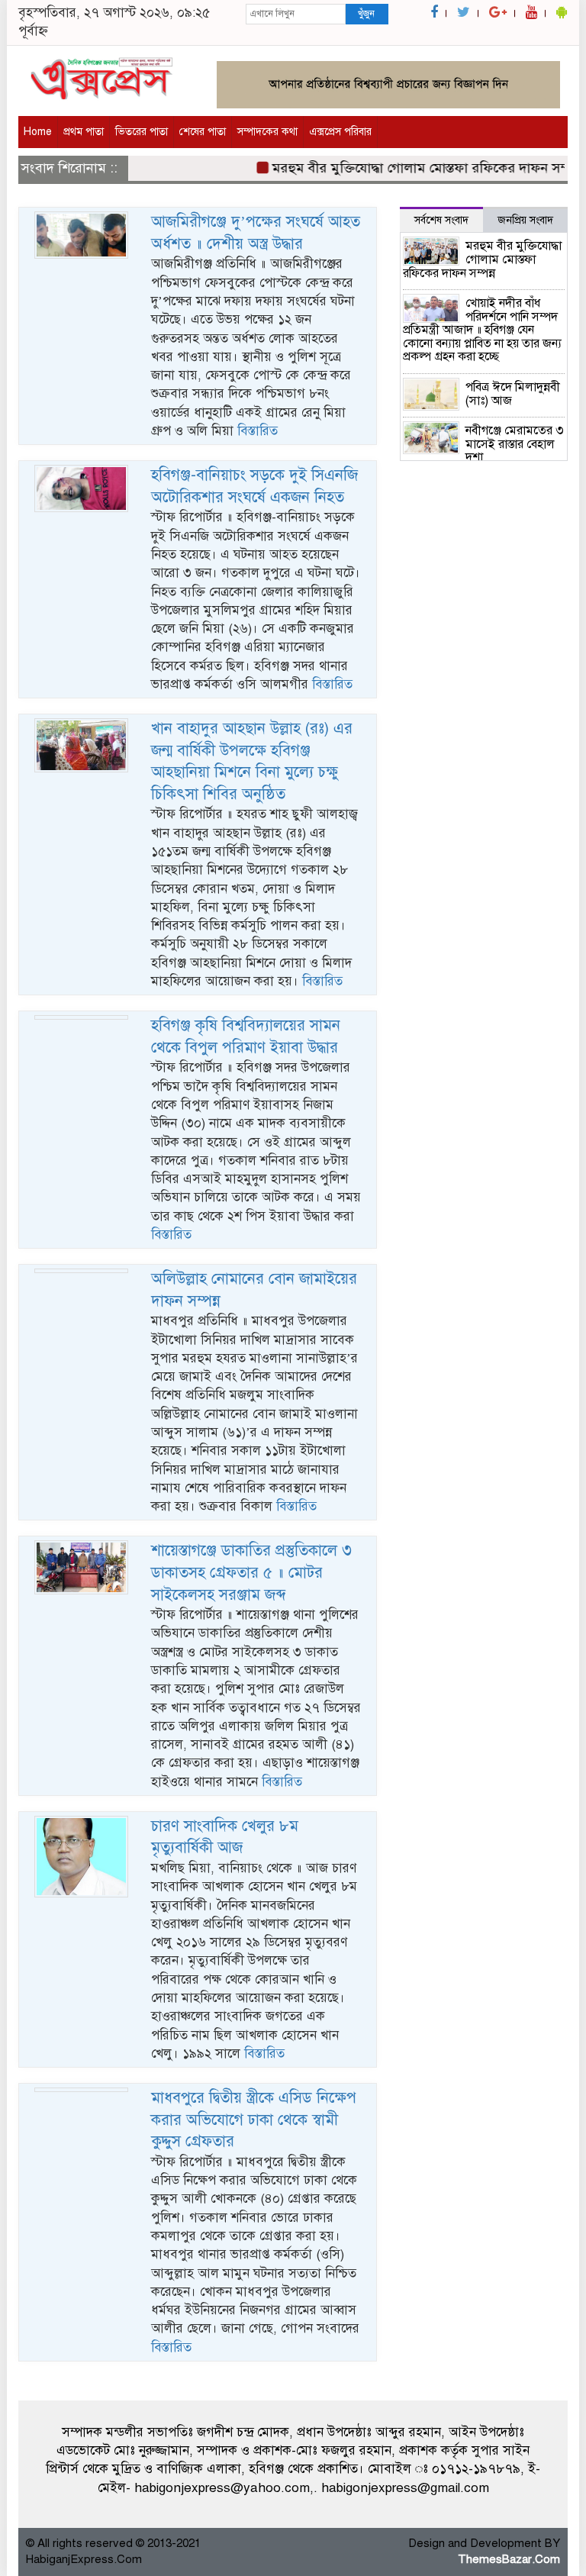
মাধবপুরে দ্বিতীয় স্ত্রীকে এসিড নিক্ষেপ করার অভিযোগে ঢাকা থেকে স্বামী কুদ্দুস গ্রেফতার (254, 2120)
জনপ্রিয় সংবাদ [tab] (525, 220)
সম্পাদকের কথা (267, 132)
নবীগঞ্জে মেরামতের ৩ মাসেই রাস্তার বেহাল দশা (515, 444)
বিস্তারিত (258, 431)
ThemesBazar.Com (509, 2559)
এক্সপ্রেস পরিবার (340, 132)
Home (38, 132)
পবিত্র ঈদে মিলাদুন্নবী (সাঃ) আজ (513, 394)
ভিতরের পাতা (142, 132)
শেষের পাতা (203, 132)
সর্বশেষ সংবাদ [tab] (441, 220)
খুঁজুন (366, 14)
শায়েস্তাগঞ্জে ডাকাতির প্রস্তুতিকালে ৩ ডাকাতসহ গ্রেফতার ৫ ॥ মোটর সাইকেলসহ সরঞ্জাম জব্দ (251, 1572)
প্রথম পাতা (84, 132)
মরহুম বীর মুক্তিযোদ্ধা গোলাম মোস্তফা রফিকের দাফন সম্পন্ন (409, 168)
